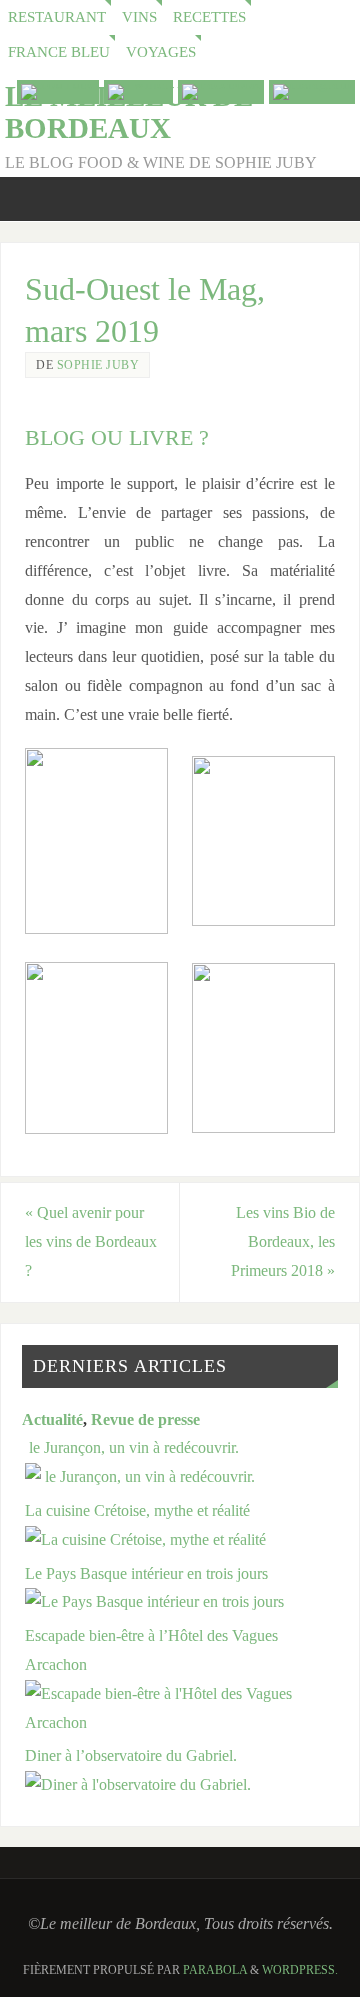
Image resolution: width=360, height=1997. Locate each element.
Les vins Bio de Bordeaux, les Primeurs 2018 (283, 1242)
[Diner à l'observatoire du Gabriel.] (138, 1785)
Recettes (209, 17)
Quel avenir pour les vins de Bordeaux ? (91, 1242)
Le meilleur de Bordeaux (129, 112)
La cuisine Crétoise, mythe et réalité (137, 1511)
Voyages (161, 52)
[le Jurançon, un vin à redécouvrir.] (140, 1477)
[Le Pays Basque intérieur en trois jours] (154, 1602)
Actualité (52, 1420)
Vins (139, 17)
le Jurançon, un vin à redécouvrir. (132, 1448)
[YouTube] (58, 92)
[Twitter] (138, 92)
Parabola (215, 1970)
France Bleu (59, 52)
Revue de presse (145, 1420)
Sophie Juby (98, 365)
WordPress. (300, 1970)
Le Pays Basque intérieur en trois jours (146, 1574)
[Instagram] (312, 92)
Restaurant (57, 17)
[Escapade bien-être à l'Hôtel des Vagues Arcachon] (181, 1723)
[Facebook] (221, 92)
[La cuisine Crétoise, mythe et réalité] (145, 1540)
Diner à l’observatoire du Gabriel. (131, 1756)
